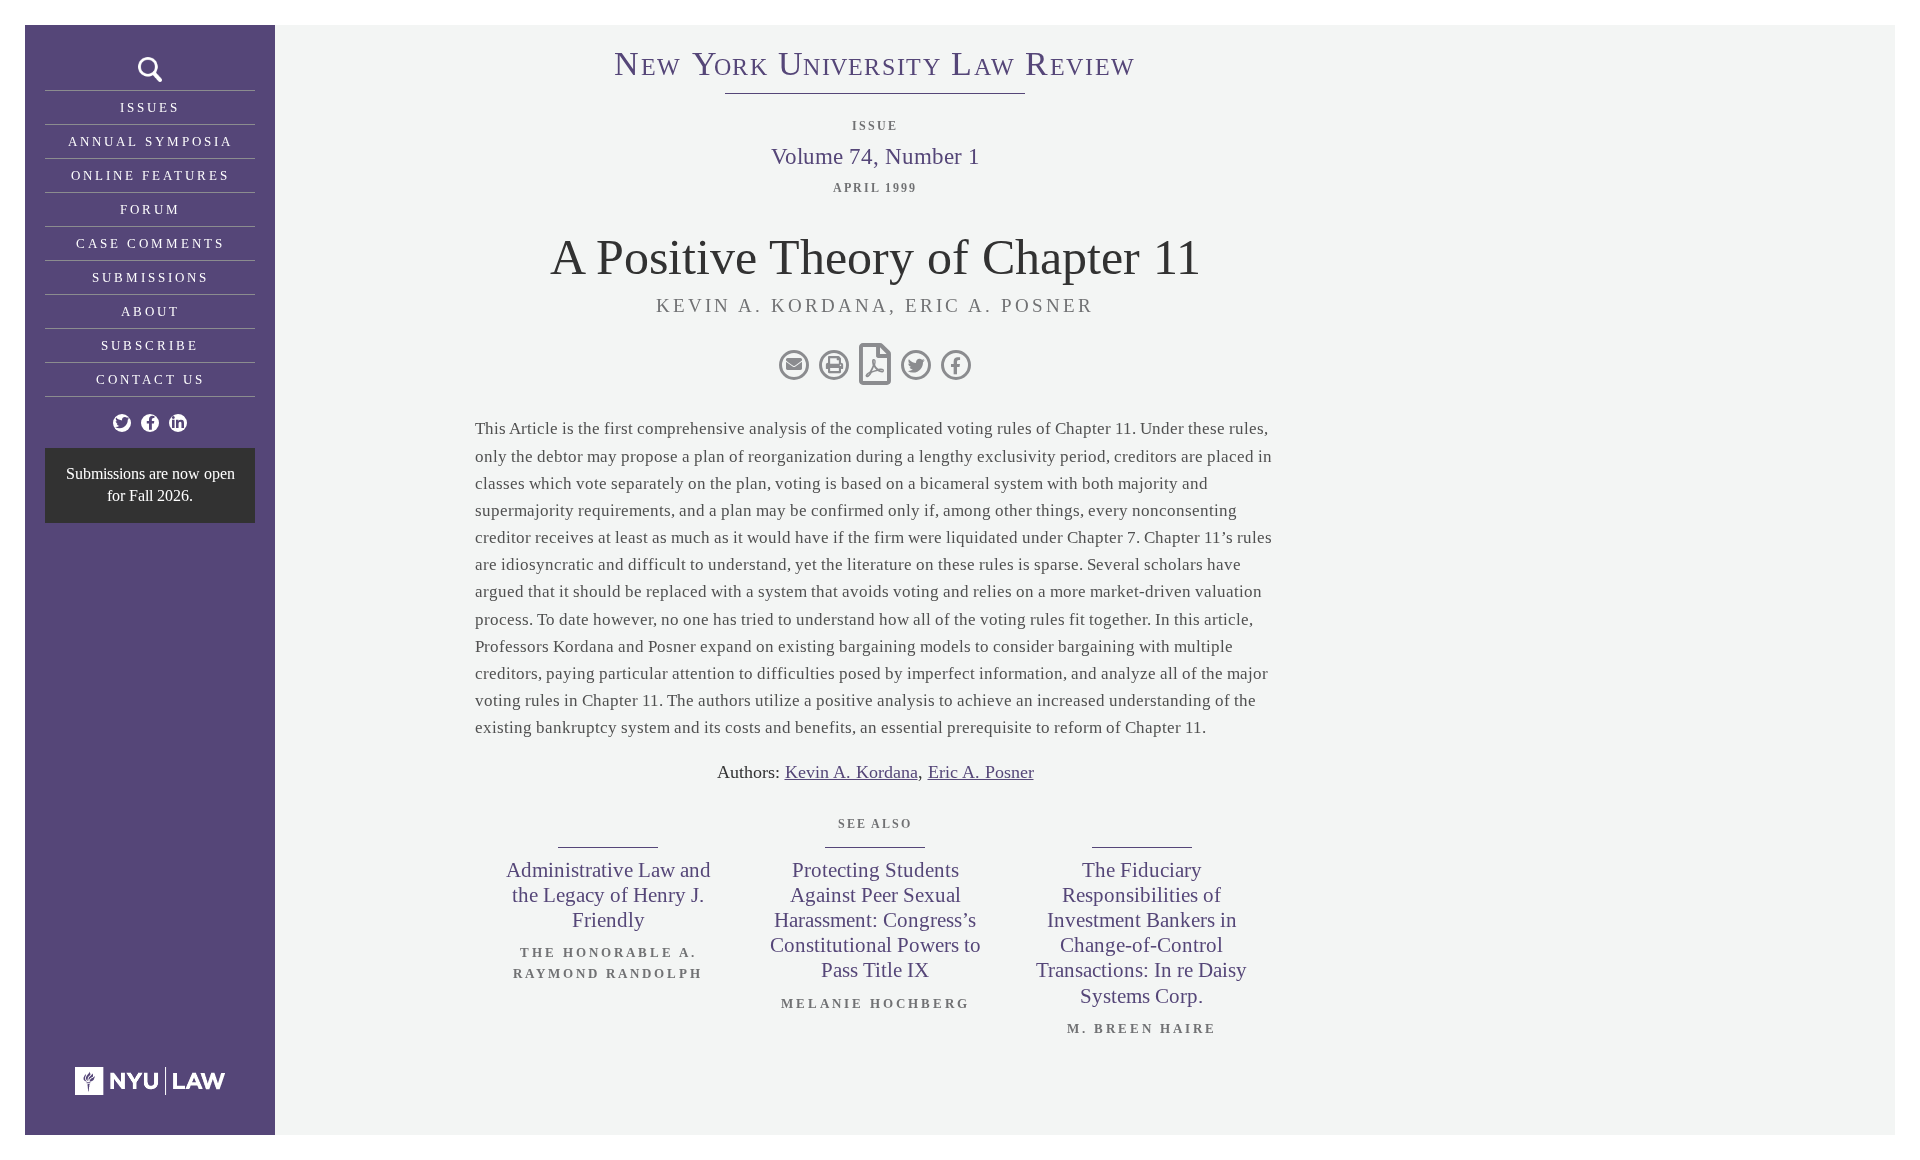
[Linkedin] (178, 423)
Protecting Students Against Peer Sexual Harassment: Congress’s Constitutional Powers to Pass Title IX (875, 920)
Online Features (150, 175)
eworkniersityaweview (875, 67)
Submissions (150, 277)
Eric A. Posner (981, 772)
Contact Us (150, 379)
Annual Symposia (150, 141)
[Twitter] (122, 423)
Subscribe (150, 345)
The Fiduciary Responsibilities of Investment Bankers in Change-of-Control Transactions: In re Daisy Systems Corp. (1141, 933)
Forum (150, 209)
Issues (150, 107)
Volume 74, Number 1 (875, 156)
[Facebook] (150, 423)
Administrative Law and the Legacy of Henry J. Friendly (608, 895)
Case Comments (150, 243)
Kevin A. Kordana (851, 772)
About (150, 311)
